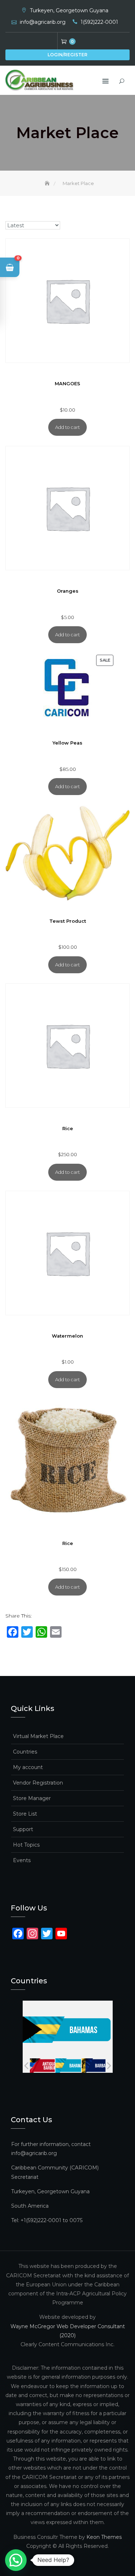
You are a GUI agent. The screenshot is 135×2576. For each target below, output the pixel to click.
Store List (25, 1814)
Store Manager (32, 1798)
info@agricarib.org (43, 22)
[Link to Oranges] (67, 508)
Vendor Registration (38, 1783)
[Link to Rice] (67, 1046)
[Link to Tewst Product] (67, 853)
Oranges (68, 591)
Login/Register (67, 55)
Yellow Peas (67, 743)
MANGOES (67, 384)
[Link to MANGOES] (67, 301)
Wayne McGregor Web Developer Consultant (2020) (68, 2331)
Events (22, 1860)
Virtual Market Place (38, 1736)
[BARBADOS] (92, 2066)
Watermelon (67, 1336)
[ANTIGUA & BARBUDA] (39, 2066)
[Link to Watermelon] (67, 1253)
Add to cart (67, 427)
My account (28, 1767)
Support (23, 1829)
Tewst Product (68, 921)
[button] (10, 267)
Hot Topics (26, 1845)
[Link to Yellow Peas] (67, 688)
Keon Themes (104, 2537)
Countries (25, 1752)
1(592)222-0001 (99, 22)
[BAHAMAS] (65, 2066)
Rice (68, 1129)
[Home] (48, 183)
